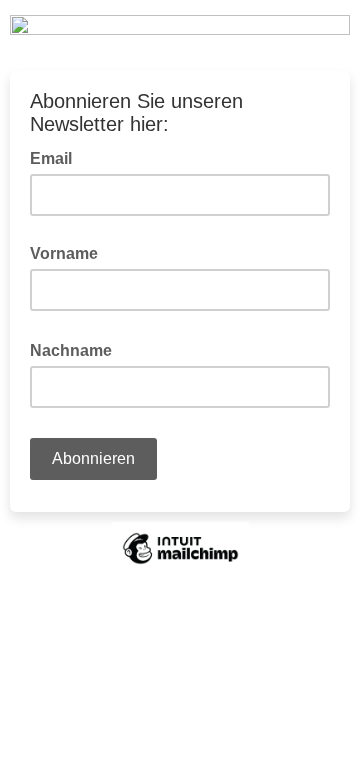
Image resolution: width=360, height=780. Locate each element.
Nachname (77, 349)
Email (57, 157)
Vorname (64, 253)
